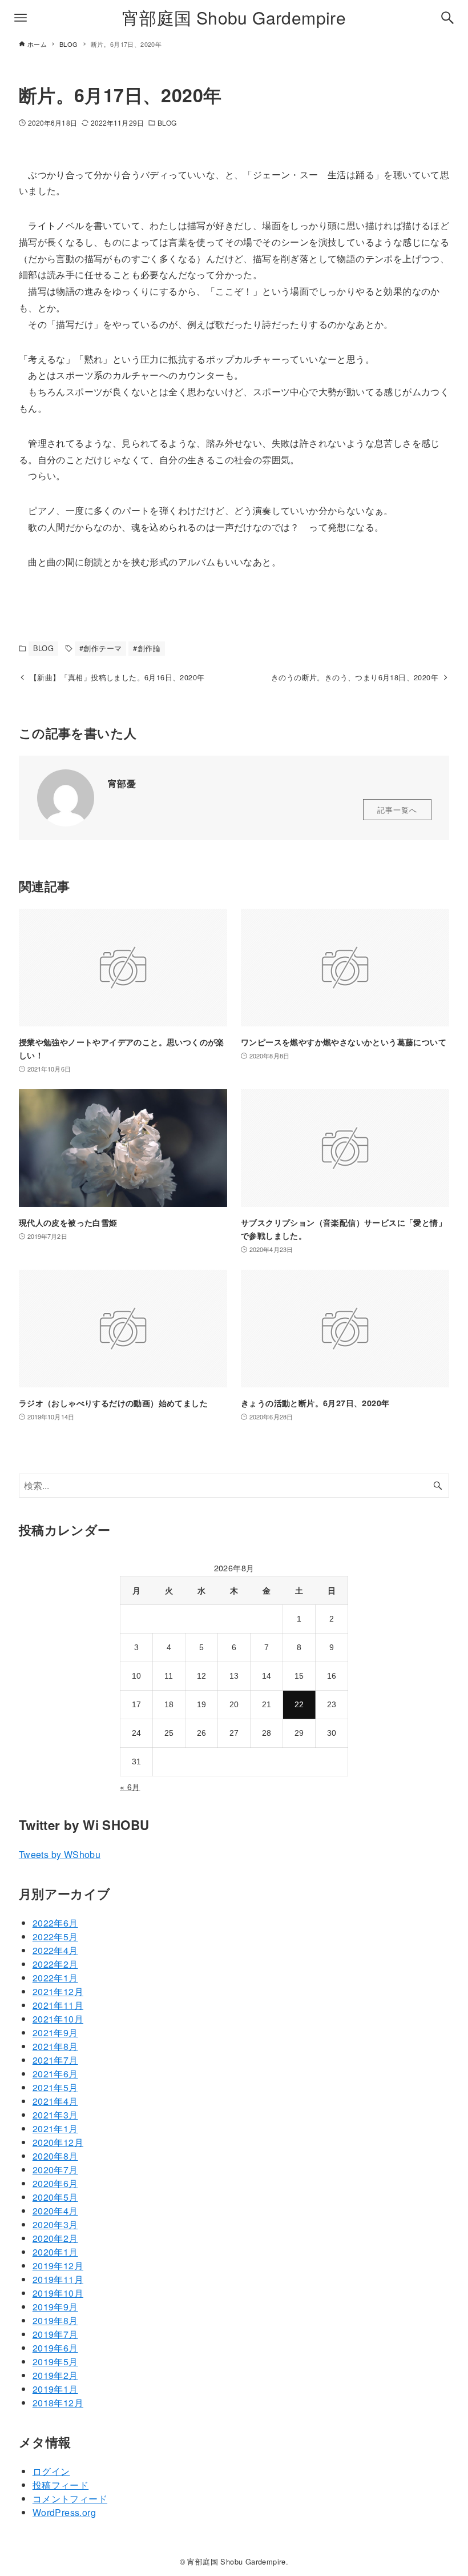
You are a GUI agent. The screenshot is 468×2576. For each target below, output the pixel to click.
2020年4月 (55, 2211)
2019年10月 (58, 2293)
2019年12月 (58, 2266)
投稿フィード (60, 2485)
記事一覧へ (397, 810)
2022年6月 (55, 1923)
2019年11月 (58, 2279)
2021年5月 (55, 2087)
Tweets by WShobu (60, 1854)
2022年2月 (55, 1964)
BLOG (167, 123)
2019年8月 (55, 2320)
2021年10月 (58, 2019)
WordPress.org (64, 2512)
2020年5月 (55, 2197)
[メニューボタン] (21, 18)
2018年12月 (58, 2403)
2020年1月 (55, 2252)
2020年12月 (58, 2142)
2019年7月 (55, 2334)
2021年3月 (55, 2115)
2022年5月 (55, 1937)
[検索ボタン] (447, 18)
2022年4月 (55, 1950)
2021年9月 (55, 2033)
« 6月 (130, 1787)
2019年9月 (55, 2307)
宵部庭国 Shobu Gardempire (234, 17)
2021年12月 (58, 1991)
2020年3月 (55, 2224)
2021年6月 (55, 2074)
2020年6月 (55, 2183)
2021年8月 (55, 2046)
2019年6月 (55, 2348)
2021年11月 (58, 2005)
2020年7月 (55, 2170)
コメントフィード (70, 2499)
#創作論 (147, 648)
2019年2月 (55, 2375)
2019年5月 (55, 2362)
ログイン (51, 2471)
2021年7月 (55, 2060)
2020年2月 (55, 2238)
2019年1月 (55, 2389)
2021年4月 (55, 2101)
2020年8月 (55, 2156)
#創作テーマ (100, 648)
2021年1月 (55, 2128)
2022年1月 (55, 1978)
